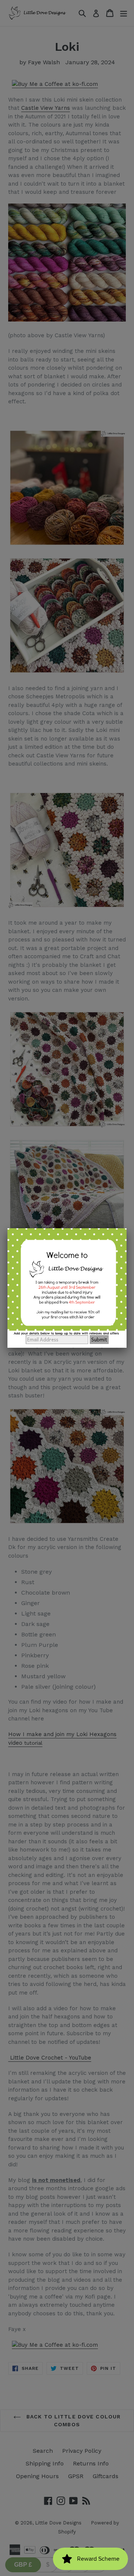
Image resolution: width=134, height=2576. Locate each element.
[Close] (127, 1228)
